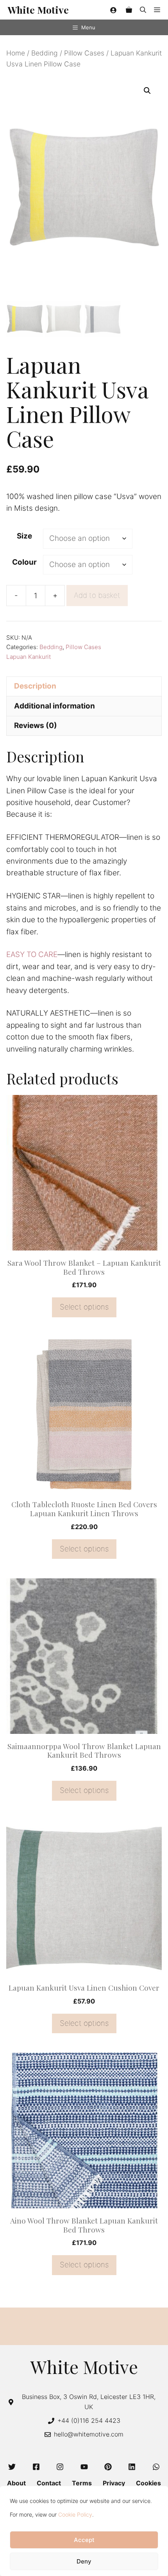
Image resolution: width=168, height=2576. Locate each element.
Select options (84, 1307)
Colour (24, 562)
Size (24, 536)
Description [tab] (35, 686)
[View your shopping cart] (129, 10)
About (16, 2483)
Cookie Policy (75, 2514)
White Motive (38, 10)
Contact (49, 2483)
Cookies (148, 2483)
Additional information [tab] (55, 706)
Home (16, 53)
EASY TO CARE (32, 954)
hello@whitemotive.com (89, 2434)
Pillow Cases (84, 53)
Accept (84, 2540)
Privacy (114, 2483)
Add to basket (97, 595)
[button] (143, 10)
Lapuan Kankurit (29, 657)
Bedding (45, 53)
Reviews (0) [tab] (36, 725)
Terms (82, 2483)
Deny (84, 2561)
